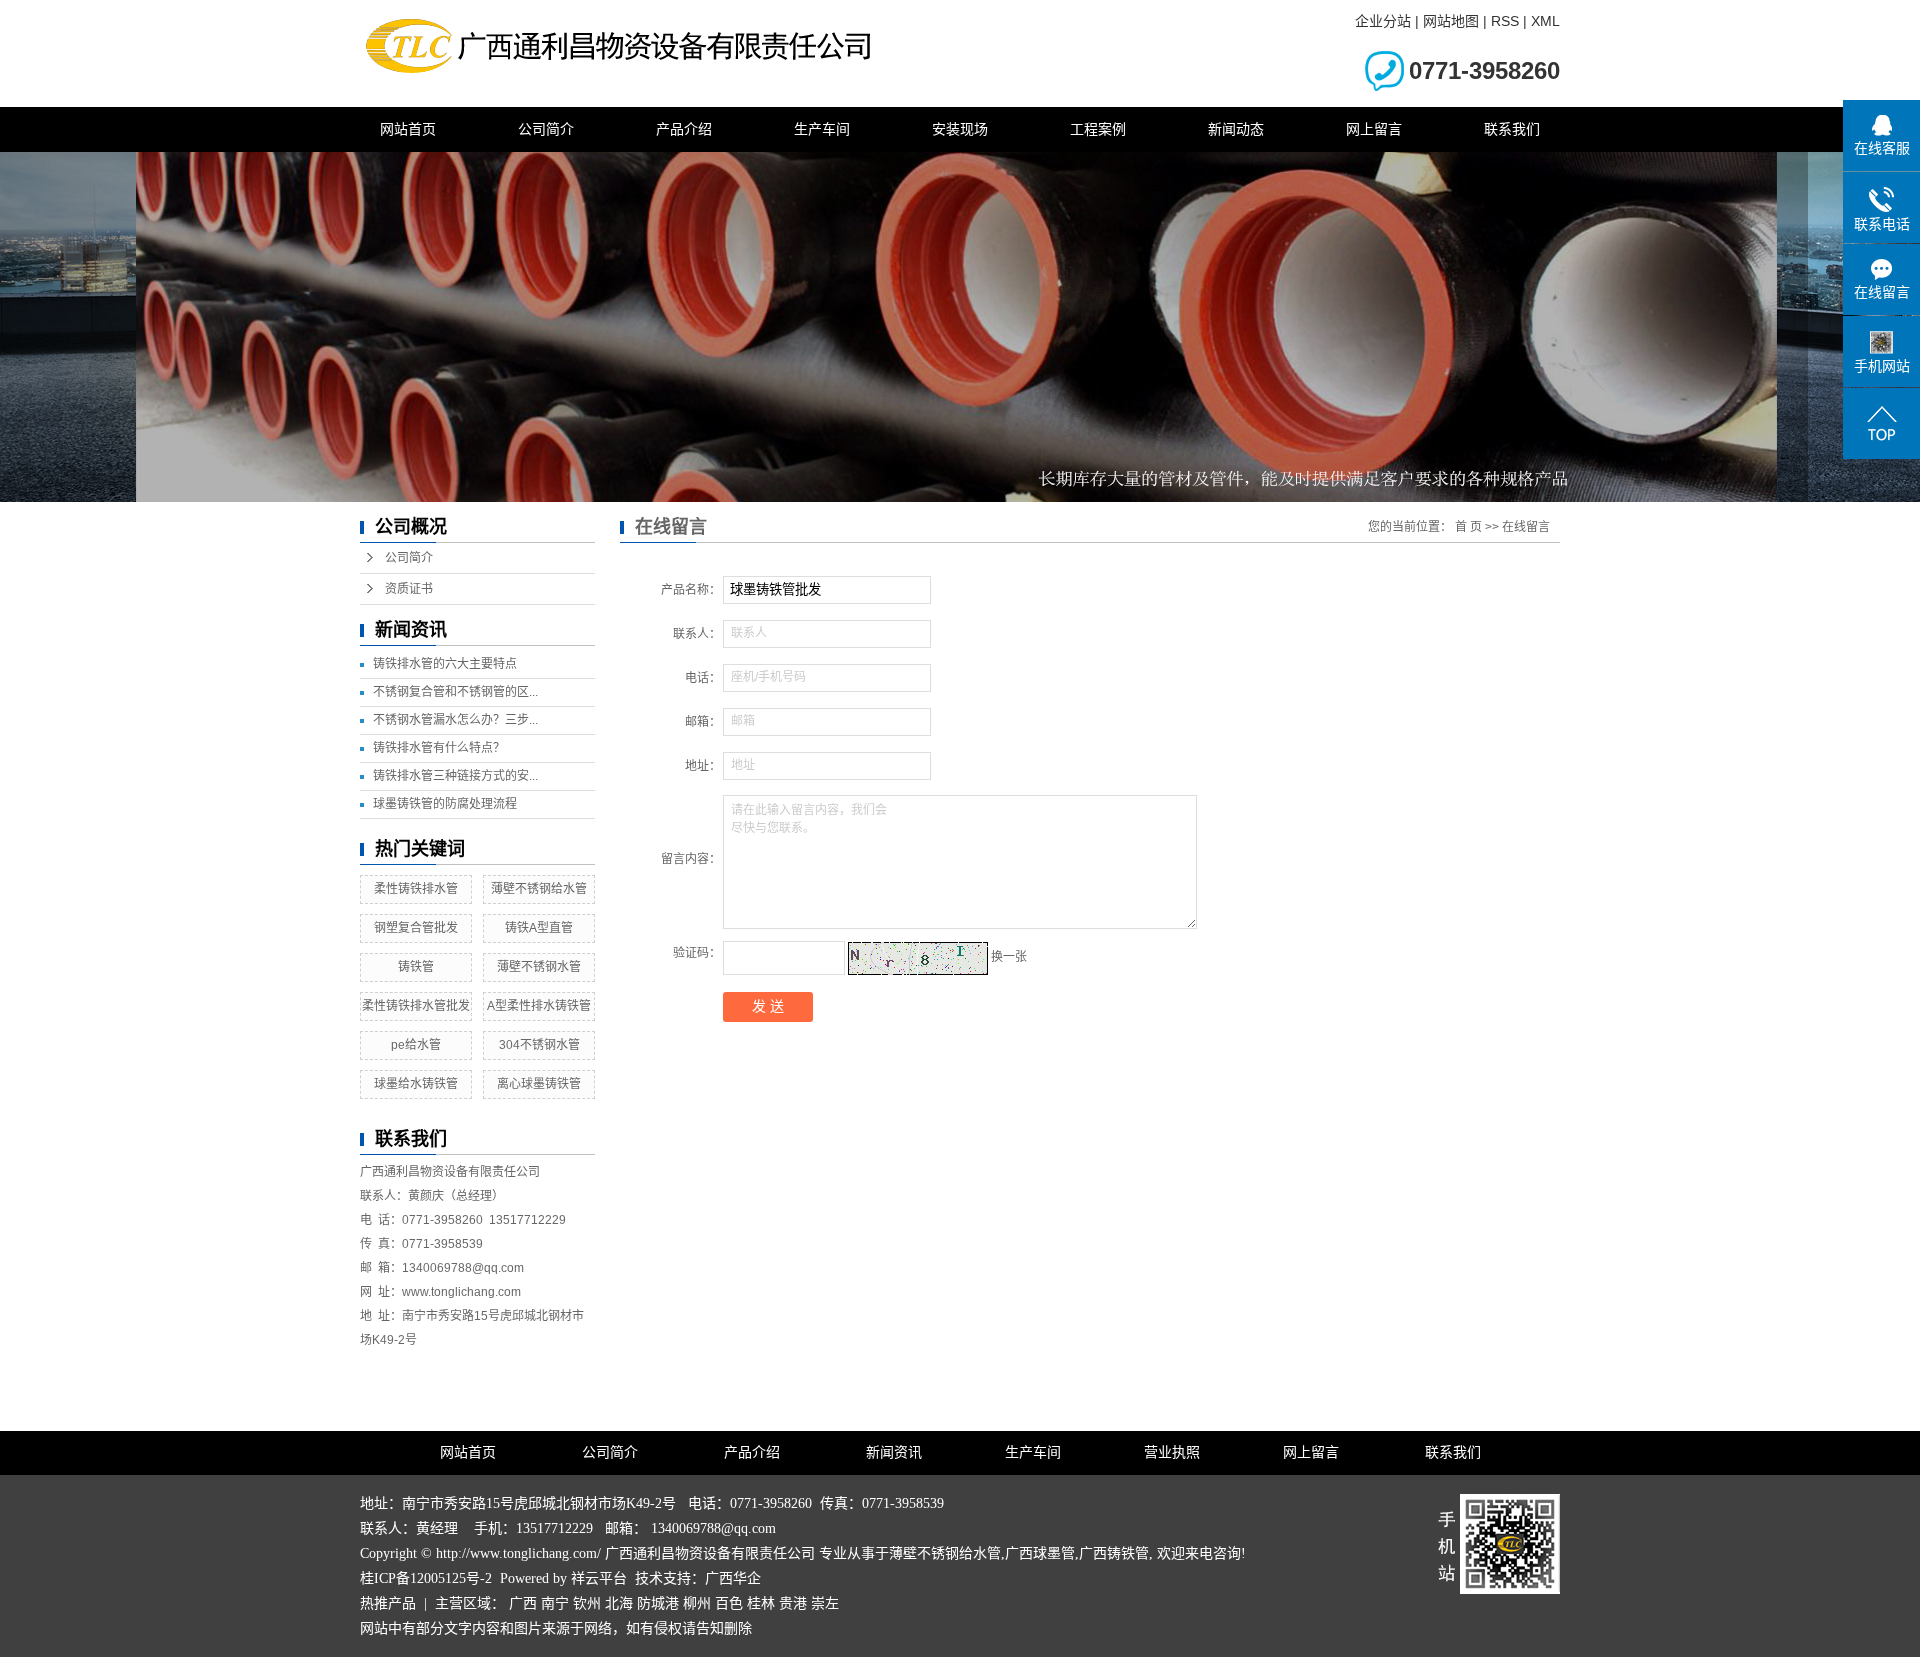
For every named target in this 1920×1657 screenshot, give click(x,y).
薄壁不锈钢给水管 (539, 889)
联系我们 (1512, 129)
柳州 (697, 1603)
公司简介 (546, 129)
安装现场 (960, 129)
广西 (523, 1603)
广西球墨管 (1040, 1553)
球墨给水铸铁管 (416, 1084)
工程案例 (1098, 129)
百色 (729, 1603)
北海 (619, 1603)
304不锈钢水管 (539, 1045)
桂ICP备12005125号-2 (426, 1578)
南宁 (555, 1603)
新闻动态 (1236, 129)
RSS (1505, 21)
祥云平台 (599, 1578)
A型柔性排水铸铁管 (539, 1006)
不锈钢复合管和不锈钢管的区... (455, 692)
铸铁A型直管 (539, 928)
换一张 (1009, 957)
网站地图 (1451, 21)
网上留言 (1374, 129)
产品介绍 (684, 129)
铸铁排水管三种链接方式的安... (455, 776)
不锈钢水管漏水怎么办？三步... (455, 720)
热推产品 (388, 1603)
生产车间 (822, 129)
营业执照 (1172, 1452)
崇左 (825, 1603)
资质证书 (409, 589)
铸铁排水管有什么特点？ (439, 748)
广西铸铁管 (1114, 1553)
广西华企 (733, 1578)
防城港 (658, 1603)
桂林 (761, 1603)
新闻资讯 (894, 1452)
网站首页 (408, 129)
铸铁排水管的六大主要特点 (445, 664)
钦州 (587, 1603)
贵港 (793, 1603)
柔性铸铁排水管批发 (416, 1006)
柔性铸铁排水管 (416, 889)
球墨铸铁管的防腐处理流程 (445, 804)
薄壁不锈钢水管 (539, 967)
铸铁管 (416, 967)
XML (1545, 21)
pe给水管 (416, 1045)
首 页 (1468, 527)
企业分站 (1383, 21)
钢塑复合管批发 (416, 928)
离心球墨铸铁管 (539, 1084)
